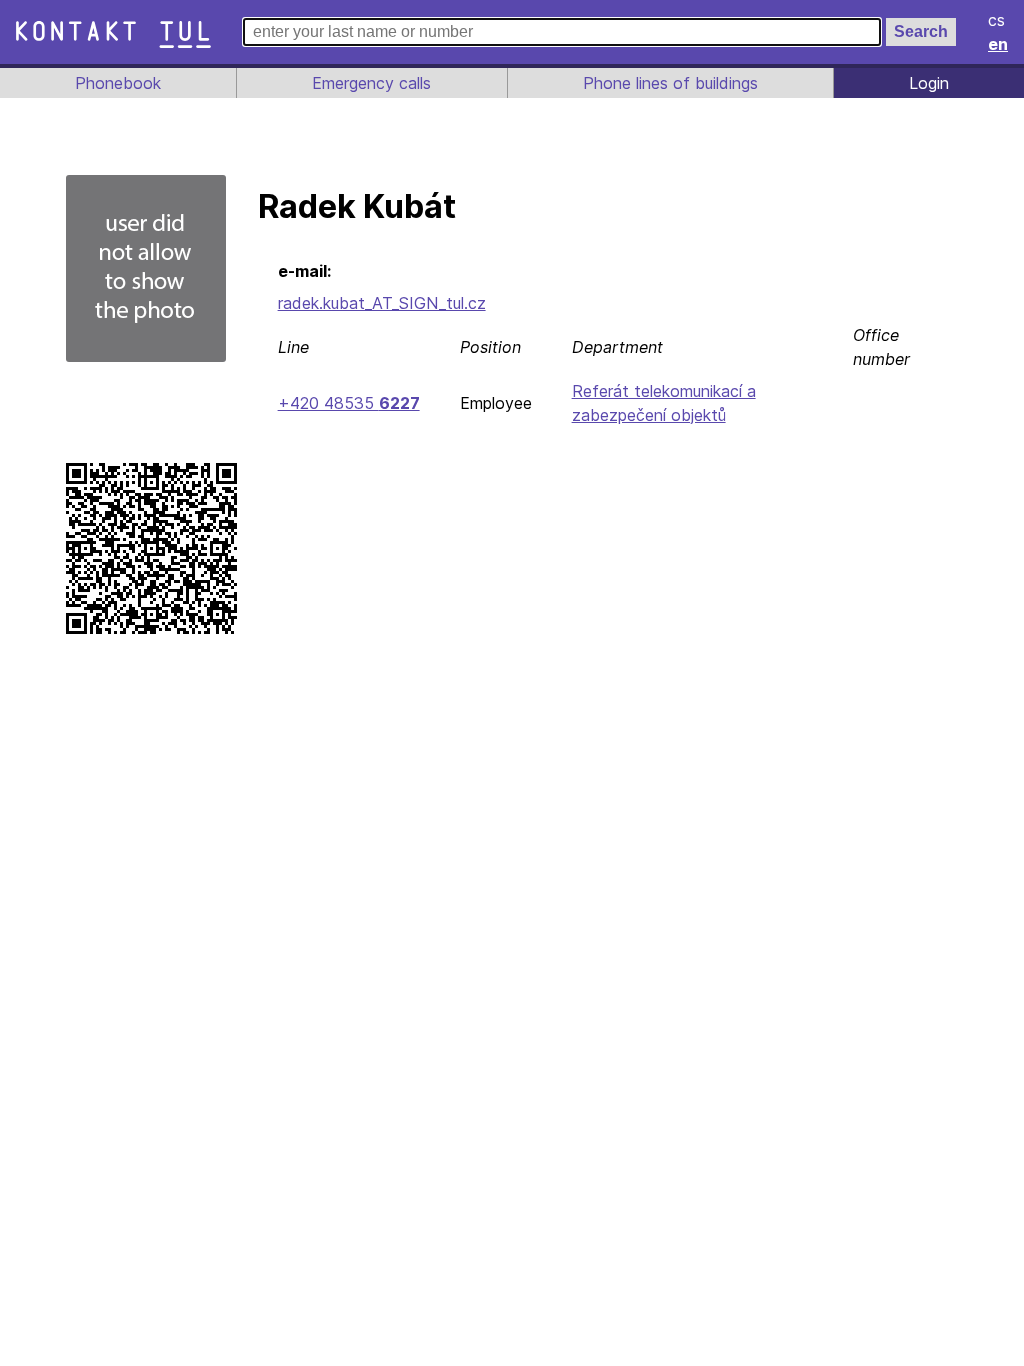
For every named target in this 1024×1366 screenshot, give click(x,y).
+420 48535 (349, 403)
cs (996, 20)
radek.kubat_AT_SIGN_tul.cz (382, 303)
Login (929, 83)
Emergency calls (371, 83)
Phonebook (118, 83)
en (998, 44)
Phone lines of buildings (670, 83)
